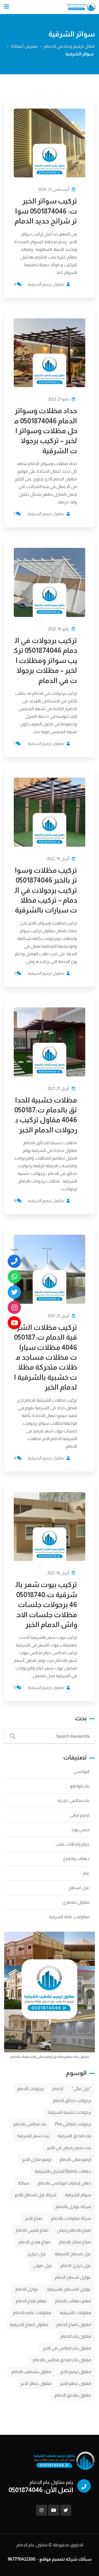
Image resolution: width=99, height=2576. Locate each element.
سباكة (24, 2183)
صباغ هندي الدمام (34, 2242)
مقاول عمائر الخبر (36, 2383)
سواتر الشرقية (78, 2195)
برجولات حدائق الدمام (72, 2100)
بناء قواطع (80, 1786)
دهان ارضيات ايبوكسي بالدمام (64, 2183)
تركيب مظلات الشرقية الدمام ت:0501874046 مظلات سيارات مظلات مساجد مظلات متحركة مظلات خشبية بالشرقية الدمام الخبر (46, 1357)
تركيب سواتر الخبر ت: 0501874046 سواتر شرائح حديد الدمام (46, 211)
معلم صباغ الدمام (31, 2301)
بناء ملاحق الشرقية (74, 2136)
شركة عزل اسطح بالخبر (35, 2195)
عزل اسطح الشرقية (73, 2254)
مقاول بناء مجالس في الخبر (67, 2348)
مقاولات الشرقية (75, 2313)
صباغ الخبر (34, 2218)
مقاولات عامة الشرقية (69, 1917)
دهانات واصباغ (76, 1859)
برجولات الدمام (30, 2089)
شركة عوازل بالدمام (73, 2207)
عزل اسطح (79, 1888)
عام (86, 1873)
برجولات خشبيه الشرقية (69, 2112)
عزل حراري (37, 2254)
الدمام (58, 2089)
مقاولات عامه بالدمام (32, 2313)
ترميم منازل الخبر (37, 2159)
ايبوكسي (81, 1771)
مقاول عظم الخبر (75, 2383)
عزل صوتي (42, 2265)
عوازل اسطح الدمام (73, 2277)
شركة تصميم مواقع (58, 2559)
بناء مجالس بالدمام (30, 2124)
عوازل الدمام (27, 2289)
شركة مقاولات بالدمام (71, 2218)
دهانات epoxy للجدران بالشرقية (63, 2171)
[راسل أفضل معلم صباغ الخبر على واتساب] (14, 1277)
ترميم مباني (80, 1815)
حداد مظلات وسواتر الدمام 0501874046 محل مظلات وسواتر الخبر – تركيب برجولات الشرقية (46, 431)
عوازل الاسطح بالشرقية (69, 2289)
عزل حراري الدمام (76, 2265)
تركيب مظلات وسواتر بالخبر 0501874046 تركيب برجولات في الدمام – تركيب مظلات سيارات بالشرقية (46, 890)
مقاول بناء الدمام (76, 2336)
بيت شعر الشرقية (33, 2136)
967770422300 (22, 2559)
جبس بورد (80, 1830)
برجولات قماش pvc (73, 2124)
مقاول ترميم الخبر (75, 2372)
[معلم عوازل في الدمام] (14, 1323)
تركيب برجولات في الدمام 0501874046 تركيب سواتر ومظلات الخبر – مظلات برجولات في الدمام (45, 660)
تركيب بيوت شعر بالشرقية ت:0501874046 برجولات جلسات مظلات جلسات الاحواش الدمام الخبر (46, 1604)
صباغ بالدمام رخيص (74, 2230)
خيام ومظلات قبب (72, 1844)
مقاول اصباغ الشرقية (29, 2324)
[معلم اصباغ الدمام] (14, 1292)
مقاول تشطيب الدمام (31, 2372)
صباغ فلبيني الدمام (32, 2230)
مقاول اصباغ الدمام (74, 2324)
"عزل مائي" (81, 2089)
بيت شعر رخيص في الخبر (69, 2148)
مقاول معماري (76, 1902)
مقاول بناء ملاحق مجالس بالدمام (62, 2360)
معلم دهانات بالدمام (73, 2301)
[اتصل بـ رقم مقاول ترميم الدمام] (14, 1261)
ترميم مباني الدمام (75, 2159)
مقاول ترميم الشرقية (46, 284)
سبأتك (85, 2559)
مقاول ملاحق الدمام (73, 2395)
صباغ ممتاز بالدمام (75, 2242)
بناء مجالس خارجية (73, 1800)
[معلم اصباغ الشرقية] (14, 1307)
